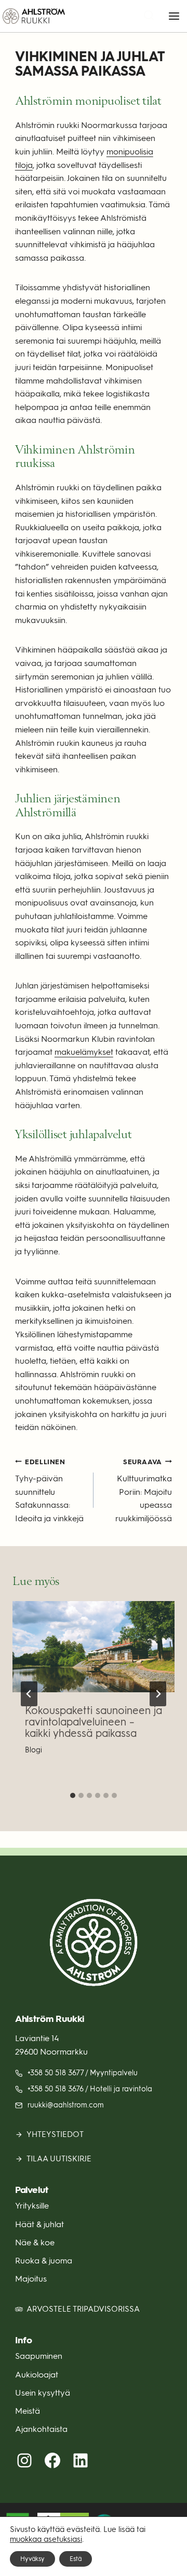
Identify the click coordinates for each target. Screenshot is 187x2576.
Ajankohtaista (41, 2429)
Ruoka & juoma (44, 2261)
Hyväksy (32, 2559)
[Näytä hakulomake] (149, 16)
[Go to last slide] (29, 1694)
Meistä (28, 2411)
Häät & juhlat (39, 2224)
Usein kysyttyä (43, 2393)
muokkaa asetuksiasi (46, 2539)
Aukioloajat (37, 2375)
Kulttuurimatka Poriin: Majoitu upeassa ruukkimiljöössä (144, 1491)
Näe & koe (35, 2242)
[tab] (73, 1795)
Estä (76, 2559)
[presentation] (94, 1647)
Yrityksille (32, 2206)
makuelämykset (84, 1052)
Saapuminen (39, 2356)
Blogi (34, 1750)
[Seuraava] (158, 1694)
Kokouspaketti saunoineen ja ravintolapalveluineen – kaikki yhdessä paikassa (94, 1722)
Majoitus (31, 2279)
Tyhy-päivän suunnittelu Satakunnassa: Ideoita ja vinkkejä (49, 1491)
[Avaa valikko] (174, 16)
